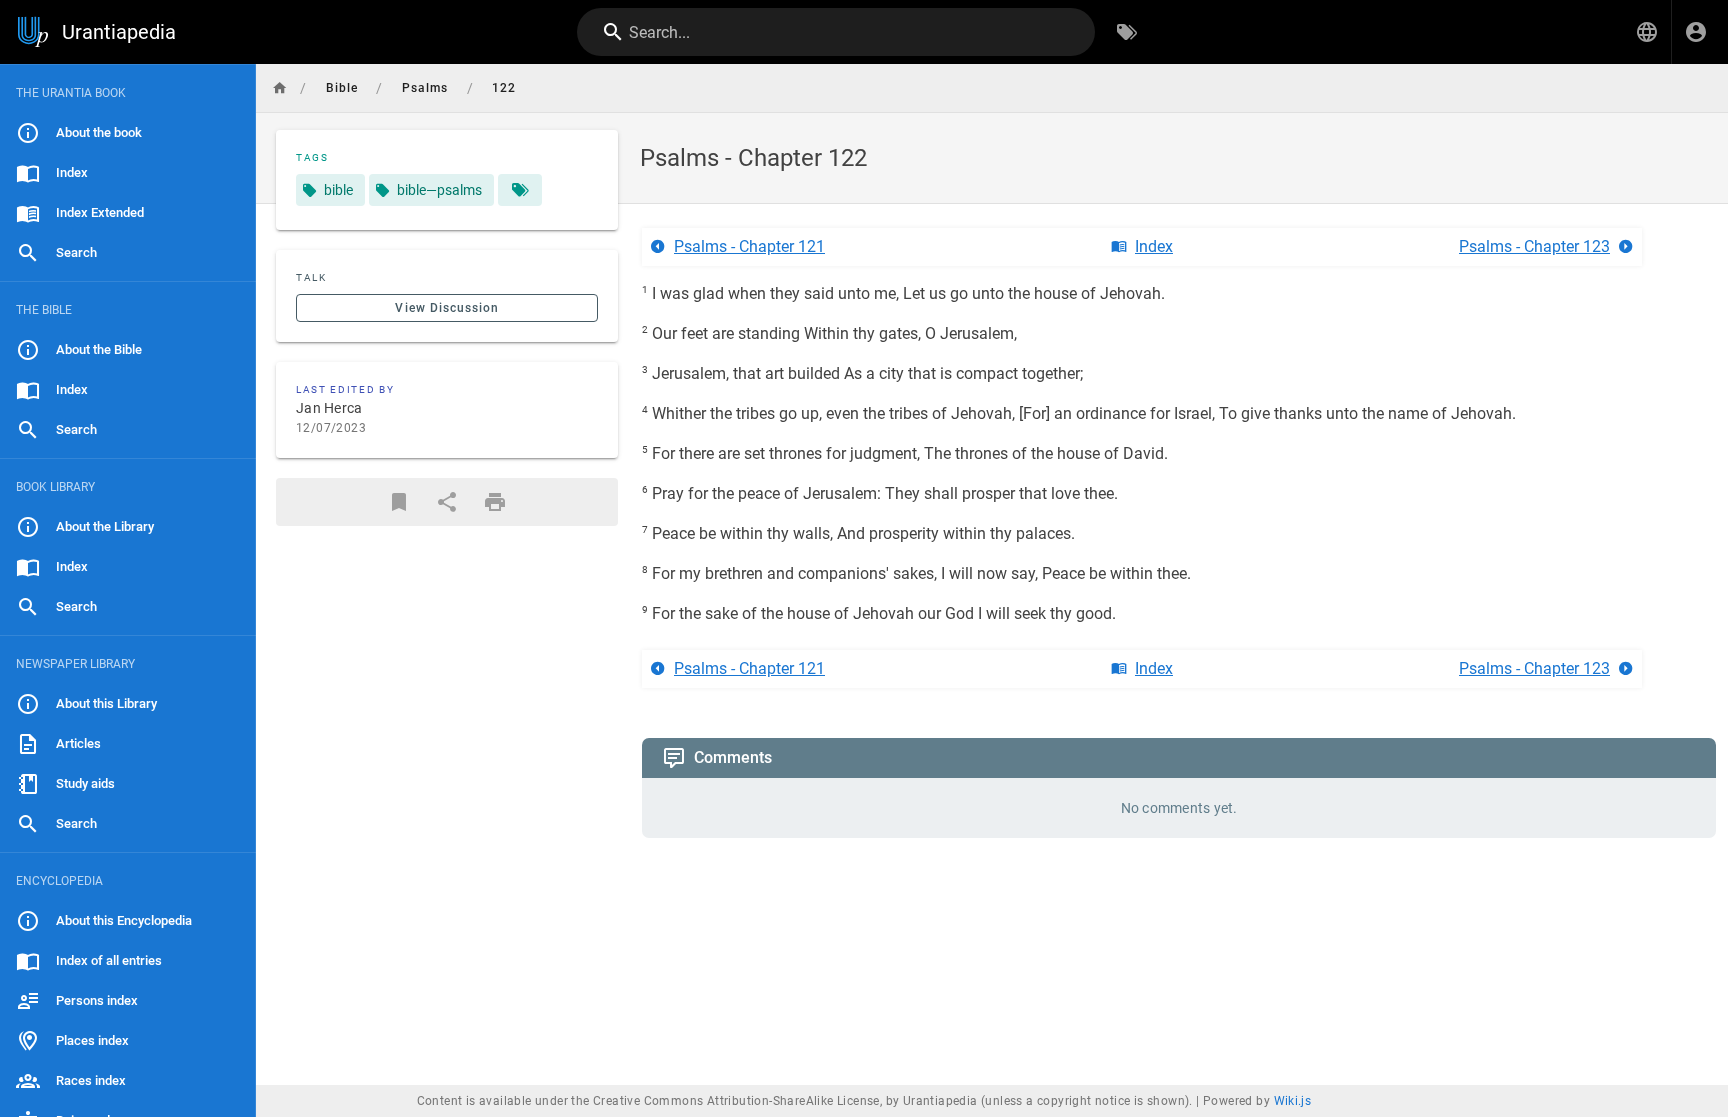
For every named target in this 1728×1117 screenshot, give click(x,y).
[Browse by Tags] (1127, 32)
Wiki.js (1293, 1101)
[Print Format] (495, 502)
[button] (1647, 32)
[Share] (447, 502)
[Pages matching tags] (520, 190)
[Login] (1696, 32)
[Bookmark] (399, 502)
